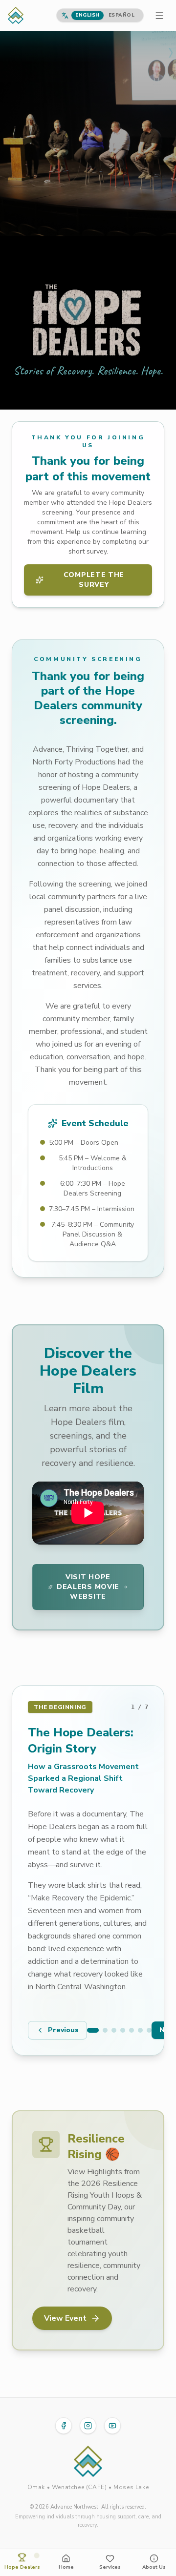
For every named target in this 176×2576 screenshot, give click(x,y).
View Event (65, 2318)
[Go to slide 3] (114, 2030)
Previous (63, 2030)
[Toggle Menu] (159, 16)
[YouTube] (112, 2426)
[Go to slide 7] (149, 2030)
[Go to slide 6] (140, 2030)
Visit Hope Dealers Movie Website (88, 1587)
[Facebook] (64, 2426)
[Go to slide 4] (123, 2030)
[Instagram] (88, 2426)
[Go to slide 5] (132, 2030)
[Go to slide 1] (93, 2030)
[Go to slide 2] (105, 2030)
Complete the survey (94, 580)
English (88, 15)
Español (122, 15)
